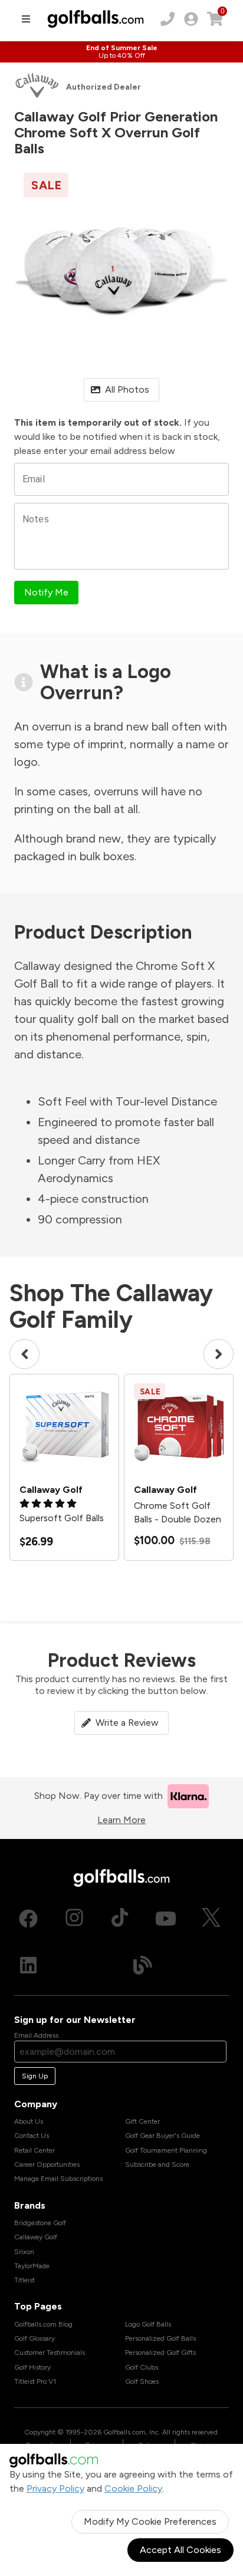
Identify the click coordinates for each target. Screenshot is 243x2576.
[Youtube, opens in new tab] (166, 1919)
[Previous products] (24, 1354)
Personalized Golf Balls (160, 2338)
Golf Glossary (35, 2338)
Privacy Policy (55, 2488)
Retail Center (35, 2150)
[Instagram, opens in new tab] (74, 1919)
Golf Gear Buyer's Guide (162, 2136)
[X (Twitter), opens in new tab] (211, 1919)
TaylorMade (32, 2266)
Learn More (121, 1820)
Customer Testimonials (50, 2353)
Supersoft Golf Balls (62, 1518)
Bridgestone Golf (40, 2223)
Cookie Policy (133, 2488)
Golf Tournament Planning (166, 2150)
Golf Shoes (142, 2381)
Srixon (24, 2252)
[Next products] (219, 1354)
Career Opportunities (47, 2164)
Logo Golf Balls (148, 2324)
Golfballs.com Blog (43, 2324)
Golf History (32, 2367)
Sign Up (35, 2076)
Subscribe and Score (157, 2164)
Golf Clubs (142, 2367)
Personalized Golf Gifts (160, 2353)
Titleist (24, 2280)
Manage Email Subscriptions (58, 2179)
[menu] (26, 19)
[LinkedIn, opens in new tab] (28, 1965)
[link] (191, 19)
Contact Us (32, 2136)
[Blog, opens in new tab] (143, 1965)
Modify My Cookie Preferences (150, 2521)
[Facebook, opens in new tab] (28, 1919)
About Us (29, 2121)
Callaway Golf (36, 2237)
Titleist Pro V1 (35, 2381)
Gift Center (142, 2121)
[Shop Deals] (121, 52)
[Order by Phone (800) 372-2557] (168, 19)
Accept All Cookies (180, 2550)
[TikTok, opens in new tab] (120, 1919)
